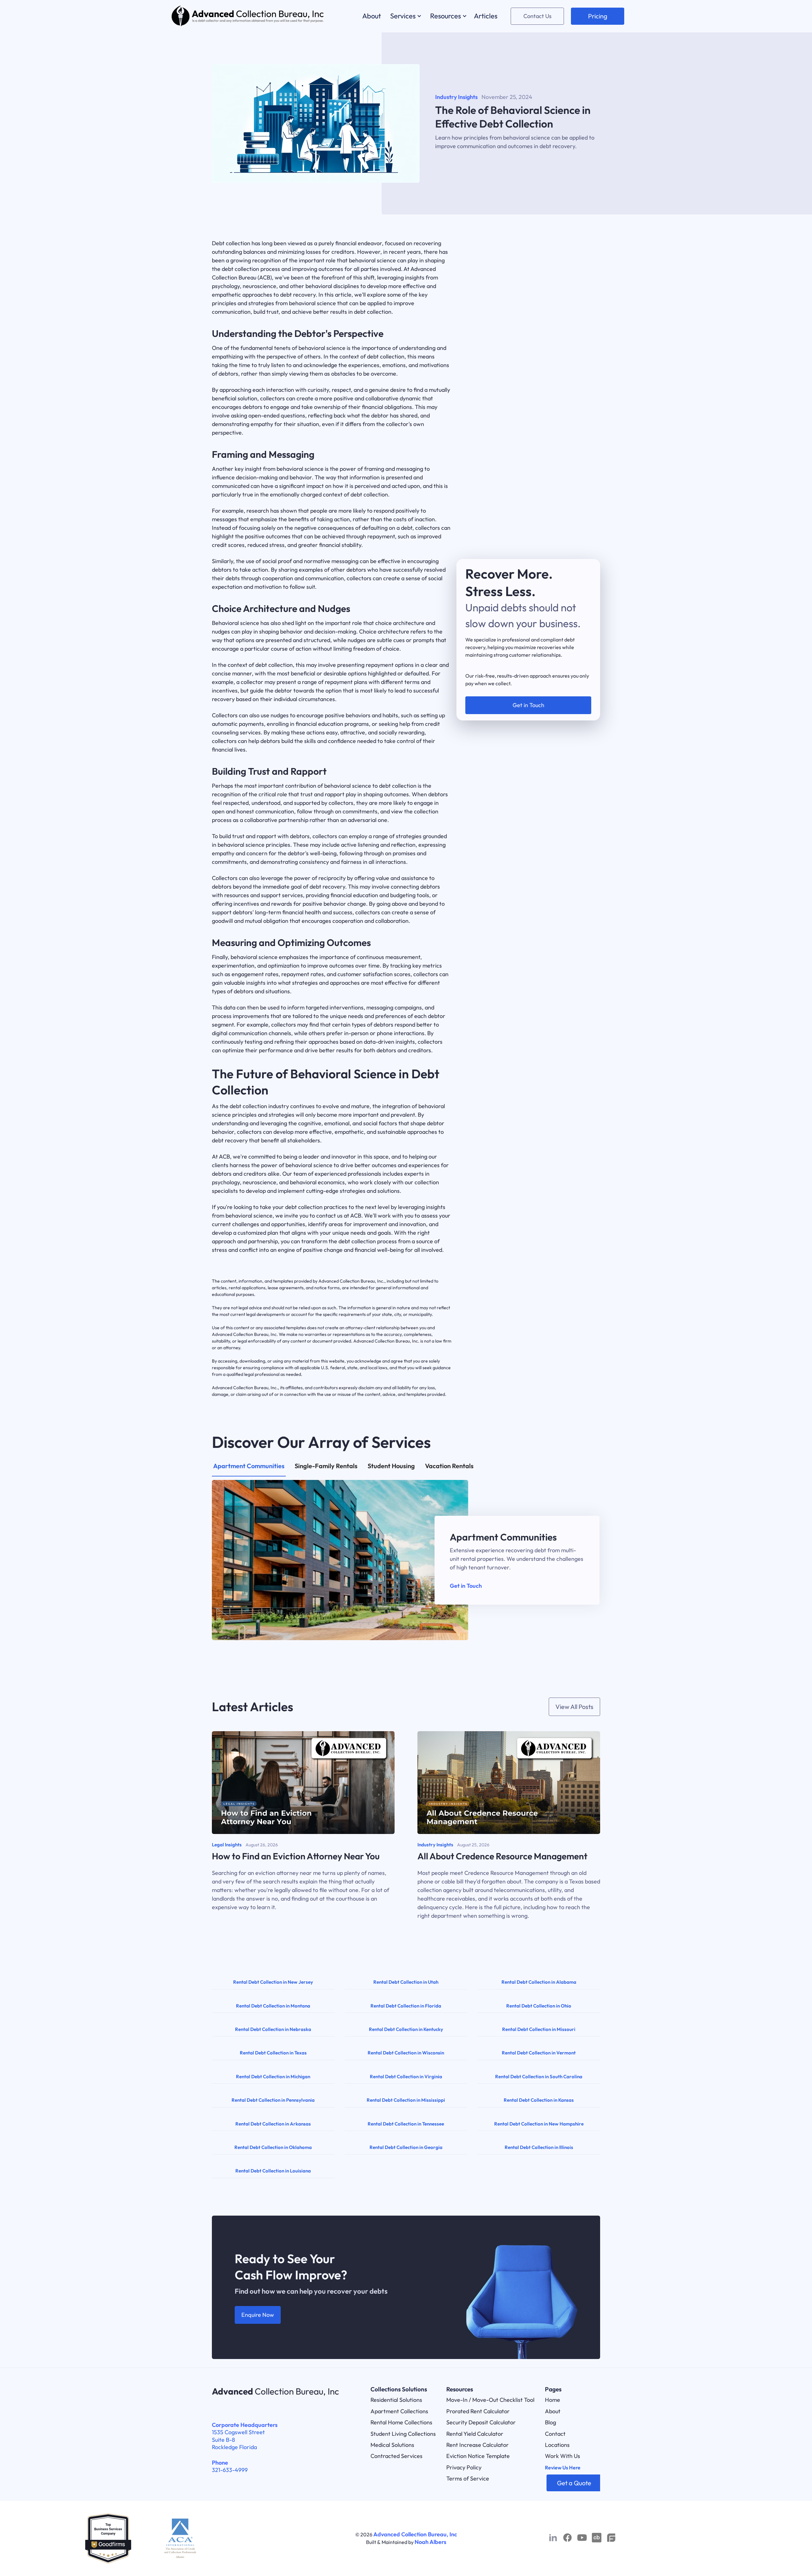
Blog (550, 2422)
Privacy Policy (464, 2467)
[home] (248, 16)
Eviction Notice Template (478, 2456)
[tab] (249, 1469)
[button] (405, 16)
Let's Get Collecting (528, 695)
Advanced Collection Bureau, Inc (415, 2534)
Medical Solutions (392, 2445)
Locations (557, 2445)
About (553, 2411)
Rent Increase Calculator (478, 2445)
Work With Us (563, 2456)
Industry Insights (456, 97)
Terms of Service (468, 2478)
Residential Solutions (396, 2400)
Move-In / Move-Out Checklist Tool (490, 2400)
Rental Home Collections (401, 2422)
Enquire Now (258, 2315)
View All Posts (574, 1707)
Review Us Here (563, 2468)
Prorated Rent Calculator (478, 2411)
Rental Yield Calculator (475, 2434)
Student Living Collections (403, 2434)
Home (553, 2400)
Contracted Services (396, 2456)
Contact (555, 2434)
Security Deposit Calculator (481, 2422)
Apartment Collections (399, 2411)
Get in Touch (466, 1586)
